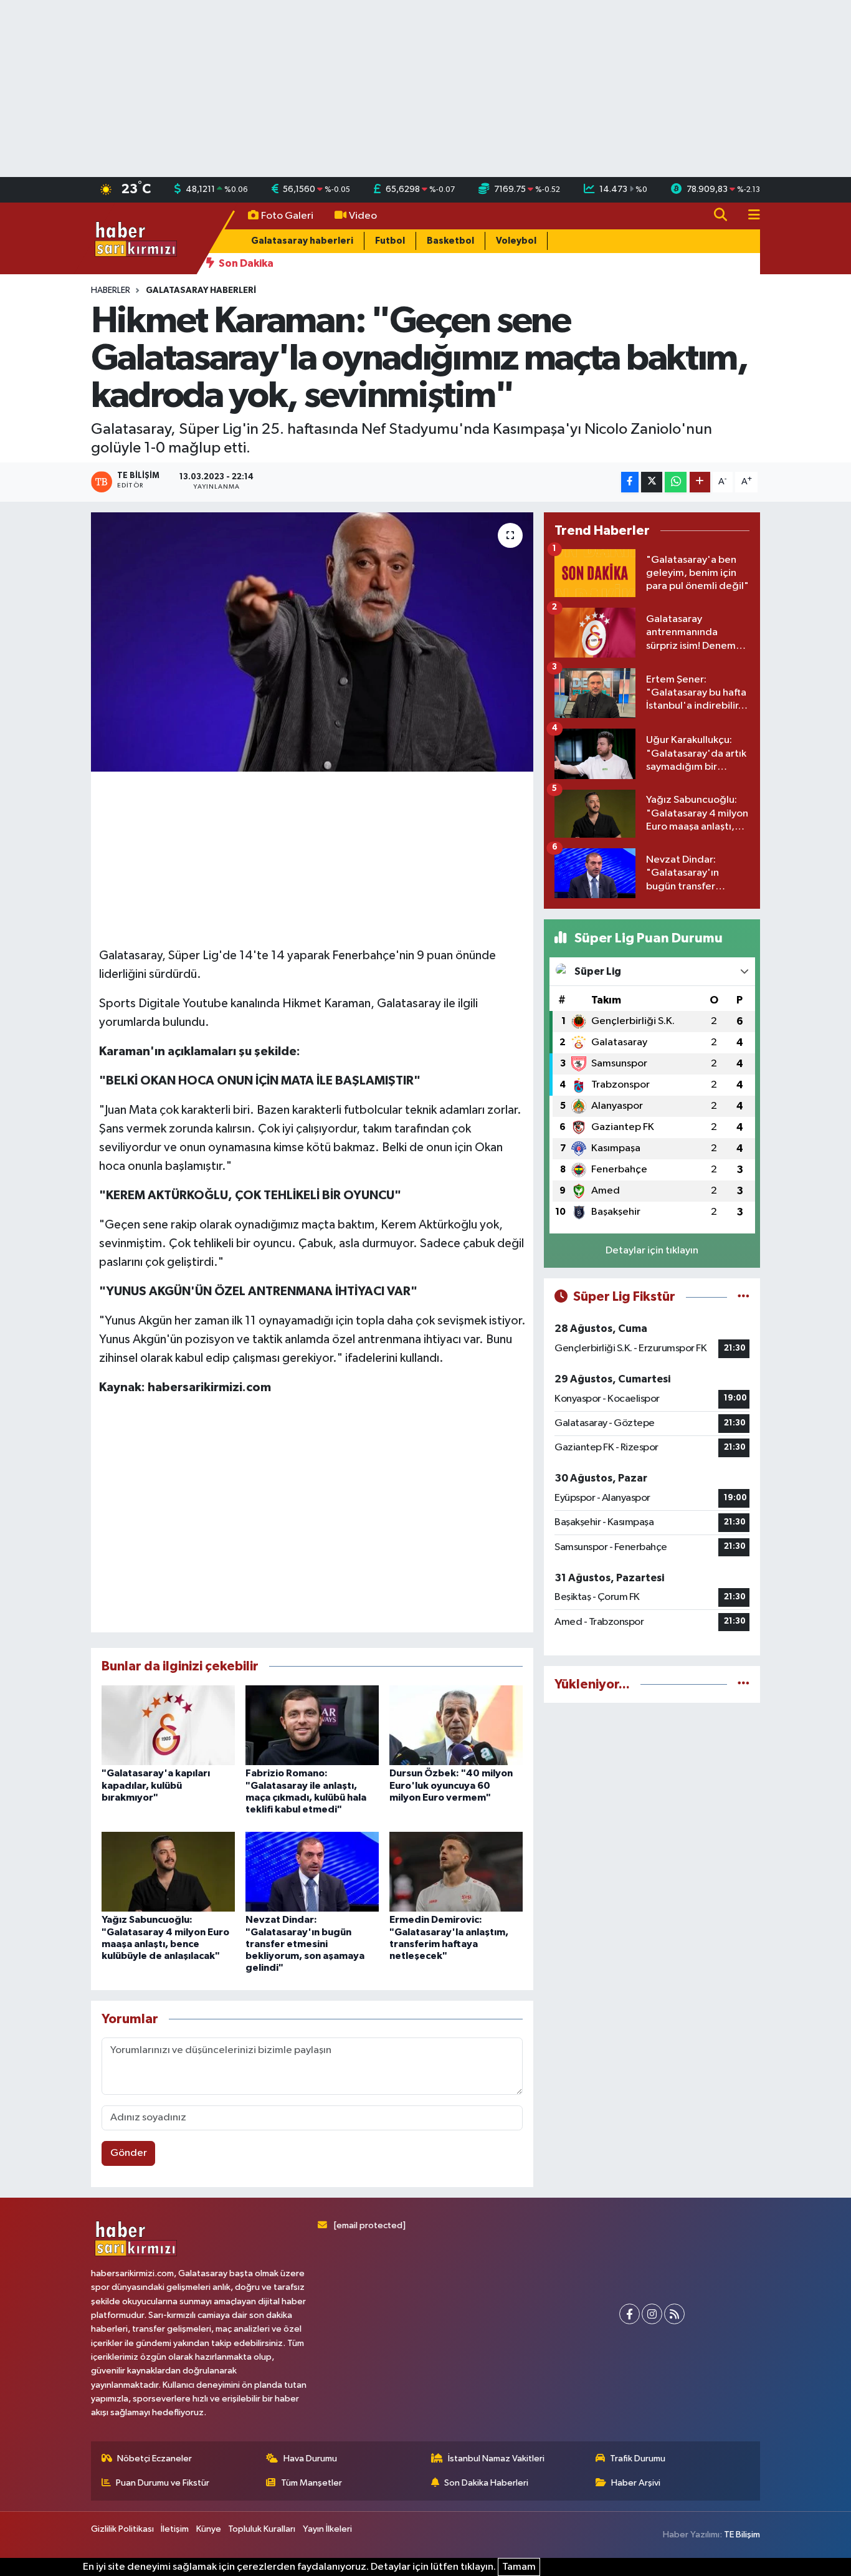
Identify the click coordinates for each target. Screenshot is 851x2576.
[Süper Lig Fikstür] (744, 1297)
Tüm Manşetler (311, 2483)
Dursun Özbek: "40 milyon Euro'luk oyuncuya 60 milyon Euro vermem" (451, 1785)
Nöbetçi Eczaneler (155, 2459)
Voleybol (516, 241)
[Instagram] (652, 2314)
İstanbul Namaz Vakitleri (496, 2459)
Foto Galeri (287, 216)
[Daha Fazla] (700, 482)
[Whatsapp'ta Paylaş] (676, 482)
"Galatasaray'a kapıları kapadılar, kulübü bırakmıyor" (156, 1785)
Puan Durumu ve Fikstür (163, 2483)
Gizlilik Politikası (122, 2529)
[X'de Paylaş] (652, 482)
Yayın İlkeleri (327, 2529)
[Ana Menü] (749, 216)
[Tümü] (744, 1684)
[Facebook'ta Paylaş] (630, 482)
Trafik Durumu (638, 2459)
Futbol (390, 241)
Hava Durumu (310, 2459)
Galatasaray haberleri (302, 241)
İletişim (175, 2529)
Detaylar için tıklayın (652, 1251)
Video (363, 216)
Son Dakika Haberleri (486, 2483)
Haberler (111, 290)
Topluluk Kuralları (262, 2529)
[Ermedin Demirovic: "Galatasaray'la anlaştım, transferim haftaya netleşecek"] (456, 1871)
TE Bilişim (742, 2535)
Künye (209, 2529)
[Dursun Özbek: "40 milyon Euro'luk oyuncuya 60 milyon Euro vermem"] (456, 1725)
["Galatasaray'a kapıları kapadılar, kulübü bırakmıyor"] (168, 1725)
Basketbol (450, 241)
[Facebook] (630, 2314)
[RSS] (674, 2314)
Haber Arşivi (636, 2483)
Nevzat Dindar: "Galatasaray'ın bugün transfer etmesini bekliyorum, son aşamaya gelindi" (305, 1944)
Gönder (129, 2153)
